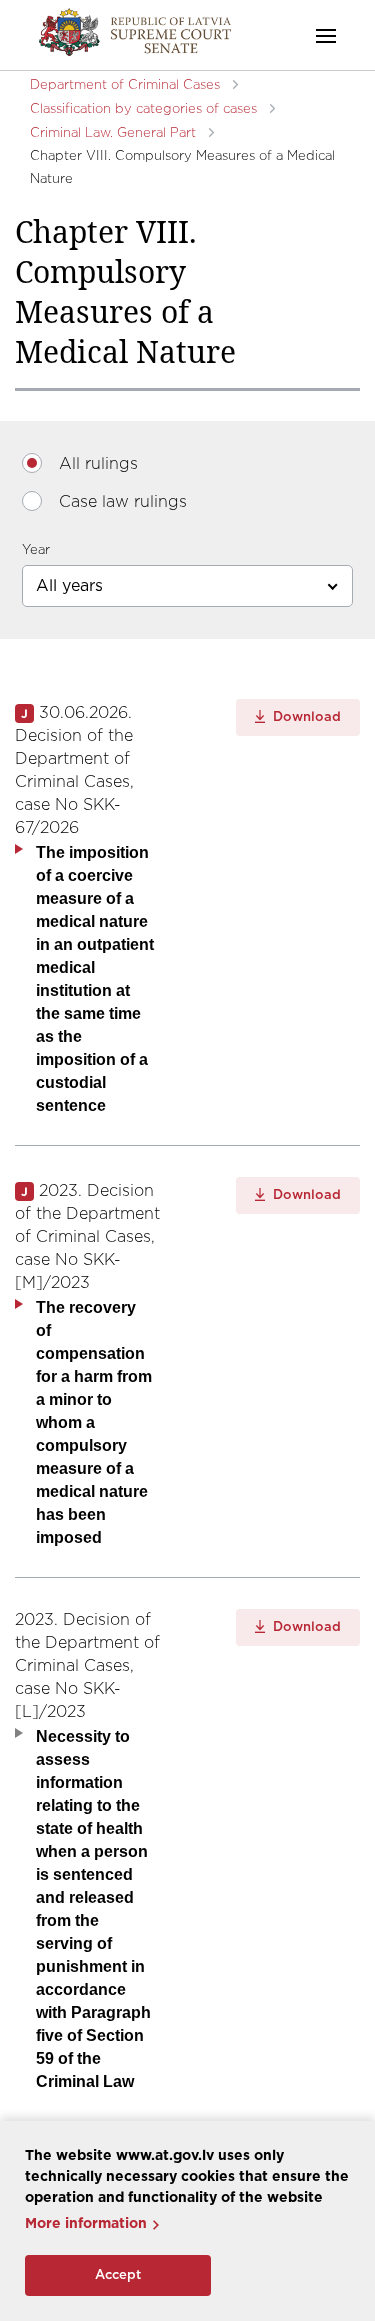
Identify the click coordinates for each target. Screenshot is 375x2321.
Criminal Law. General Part (113, 133)
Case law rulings (123, 502)
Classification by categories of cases (143, 109)
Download (305, 717)
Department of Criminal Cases (125, 85)
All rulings (98, 464)
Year (36, 550)
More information (86, 2224)
